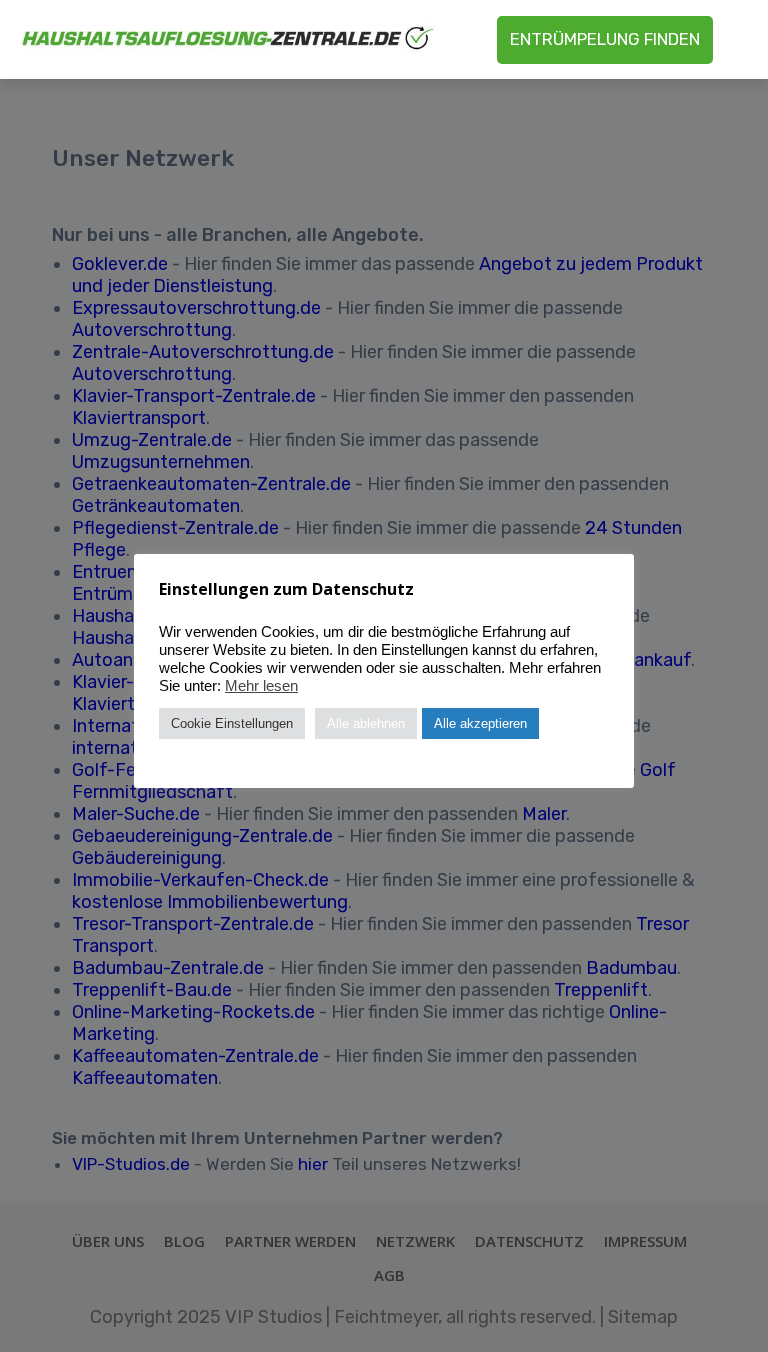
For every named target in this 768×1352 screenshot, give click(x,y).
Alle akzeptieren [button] (480, 723)
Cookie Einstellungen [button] (232, 723)
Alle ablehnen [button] (366, 723)
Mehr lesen (261, 686)
